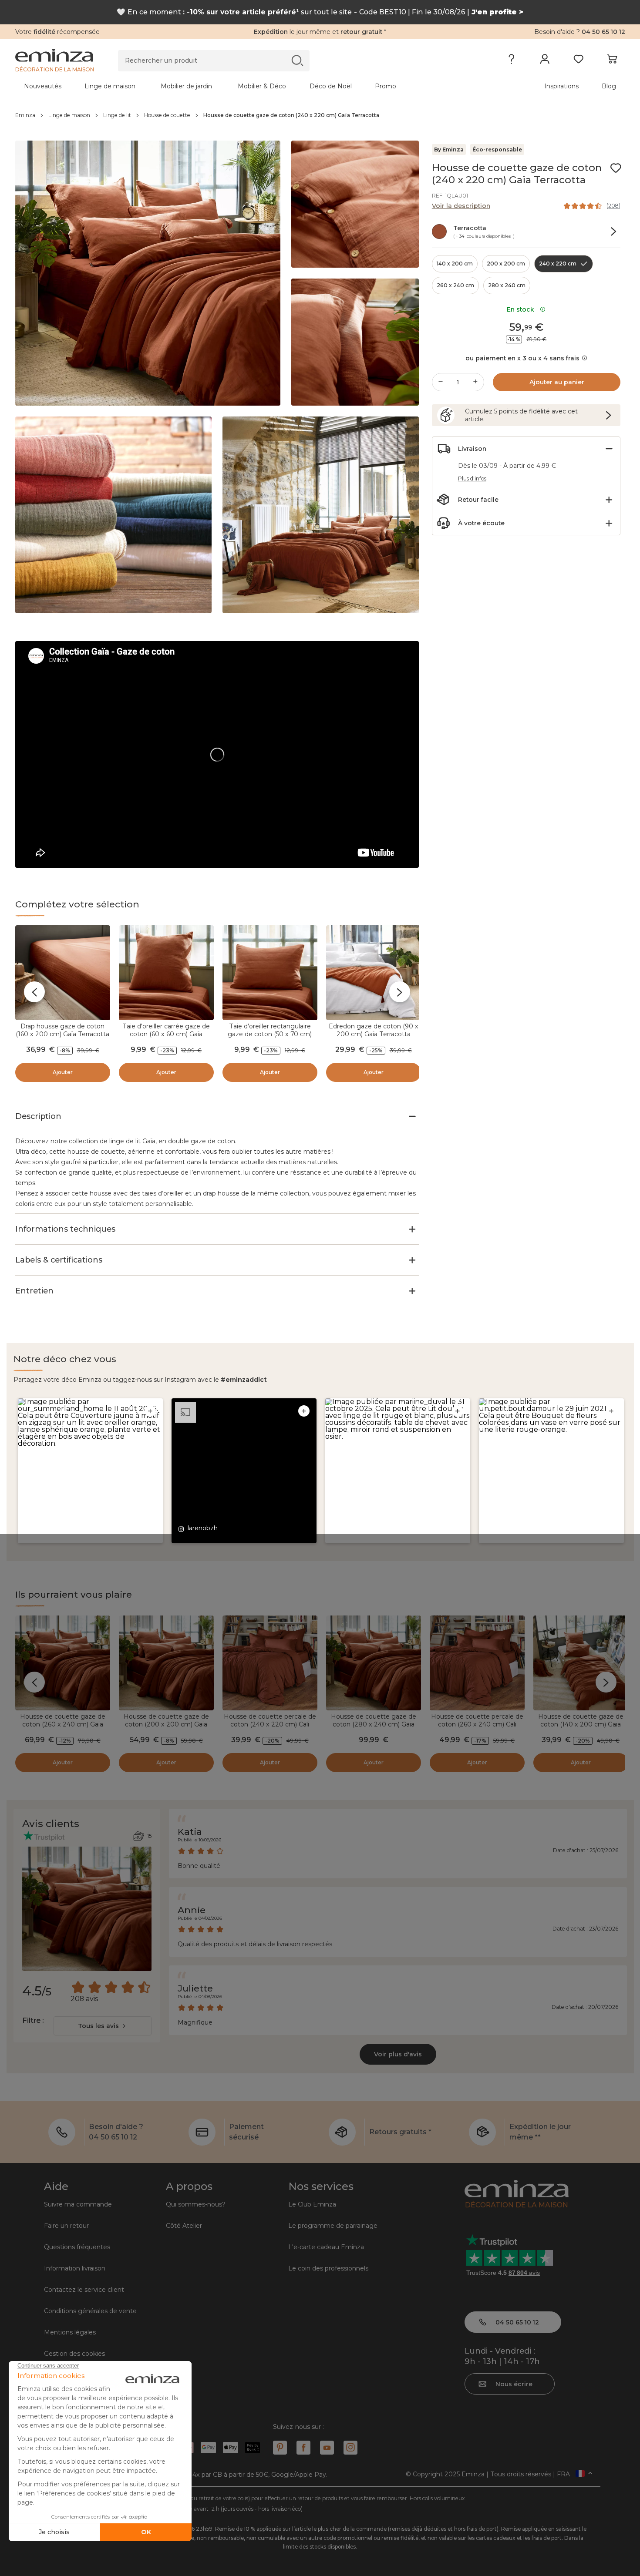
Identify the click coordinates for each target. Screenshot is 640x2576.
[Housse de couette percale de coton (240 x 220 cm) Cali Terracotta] (270, 1663)
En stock (522, 309)
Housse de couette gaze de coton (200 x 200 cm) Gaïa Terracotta (166, 1724)
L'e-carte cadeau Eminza (326, 2247)
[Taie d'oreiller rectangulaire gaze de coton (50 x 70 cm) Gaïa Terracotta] (270, 973)
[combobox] (103, 2026)
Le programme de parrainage (333, 2226)
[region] (320, 115)
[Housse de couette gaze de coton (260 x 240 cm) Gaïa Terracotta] (63, 1663)
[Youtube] (327, 2448)
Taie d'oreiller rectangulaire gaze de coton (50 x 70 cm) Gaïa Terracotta (270, 1034)
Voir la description (461, 206)
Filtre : (33, 2020)
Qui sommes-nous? (196, 2204)
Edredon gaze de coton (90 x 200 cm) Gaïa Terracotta (374, 1030)
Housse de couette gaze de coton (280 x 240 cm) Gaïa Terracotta (374, 1724)
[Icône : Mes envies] (616, 168)
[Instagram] (350, 2448)
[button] (90, 1471)
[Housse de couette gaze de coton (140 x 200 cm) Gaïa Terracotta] (581, 1663)
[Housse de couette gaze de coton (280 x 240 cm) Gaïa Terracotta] (374, 1663)
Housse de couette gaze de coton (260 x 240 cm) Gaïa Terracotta (63, 1724)
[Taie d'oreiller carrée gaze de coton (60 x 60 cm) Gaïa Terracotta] (166, 973)
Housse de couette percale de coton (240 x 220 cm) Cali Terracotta (270, 1724)
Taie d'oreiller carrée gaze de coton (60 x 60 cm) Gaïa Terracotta (166, 1034)
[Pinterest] (280, 2448)
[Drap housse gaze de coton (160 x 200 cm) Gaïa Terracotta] (63, 973)
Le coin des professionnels (328, 2268)
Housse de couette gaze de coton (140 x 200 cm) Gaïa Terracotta (581, 1724)
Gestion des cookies (74, 2354)
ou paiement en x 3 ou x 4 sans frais (522, 358)
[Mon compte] (545, 61)
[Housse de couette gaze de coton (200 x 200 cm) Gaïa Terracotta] (166, 1663)
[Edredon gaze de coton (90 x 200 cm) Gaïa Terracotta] (374, 973)
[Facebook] (303, 2448)
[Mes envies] (578, 61)
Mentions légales (70, 2332)
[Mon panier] (612, 61)
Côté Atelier (184, 2226)
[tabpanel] (245, 86)
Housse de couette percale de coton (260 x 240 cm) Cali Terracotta (477, 1724)
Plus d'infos (472, 479)
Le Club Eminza (312, 2204)
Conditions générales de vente (90, 2311)
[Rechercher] (297, 60)
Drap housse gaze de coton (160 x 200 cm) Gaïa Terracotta (62, 1030)
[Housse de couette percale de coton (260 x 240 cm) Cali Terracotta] (477, 1663)
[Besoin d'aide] (511, 61)
